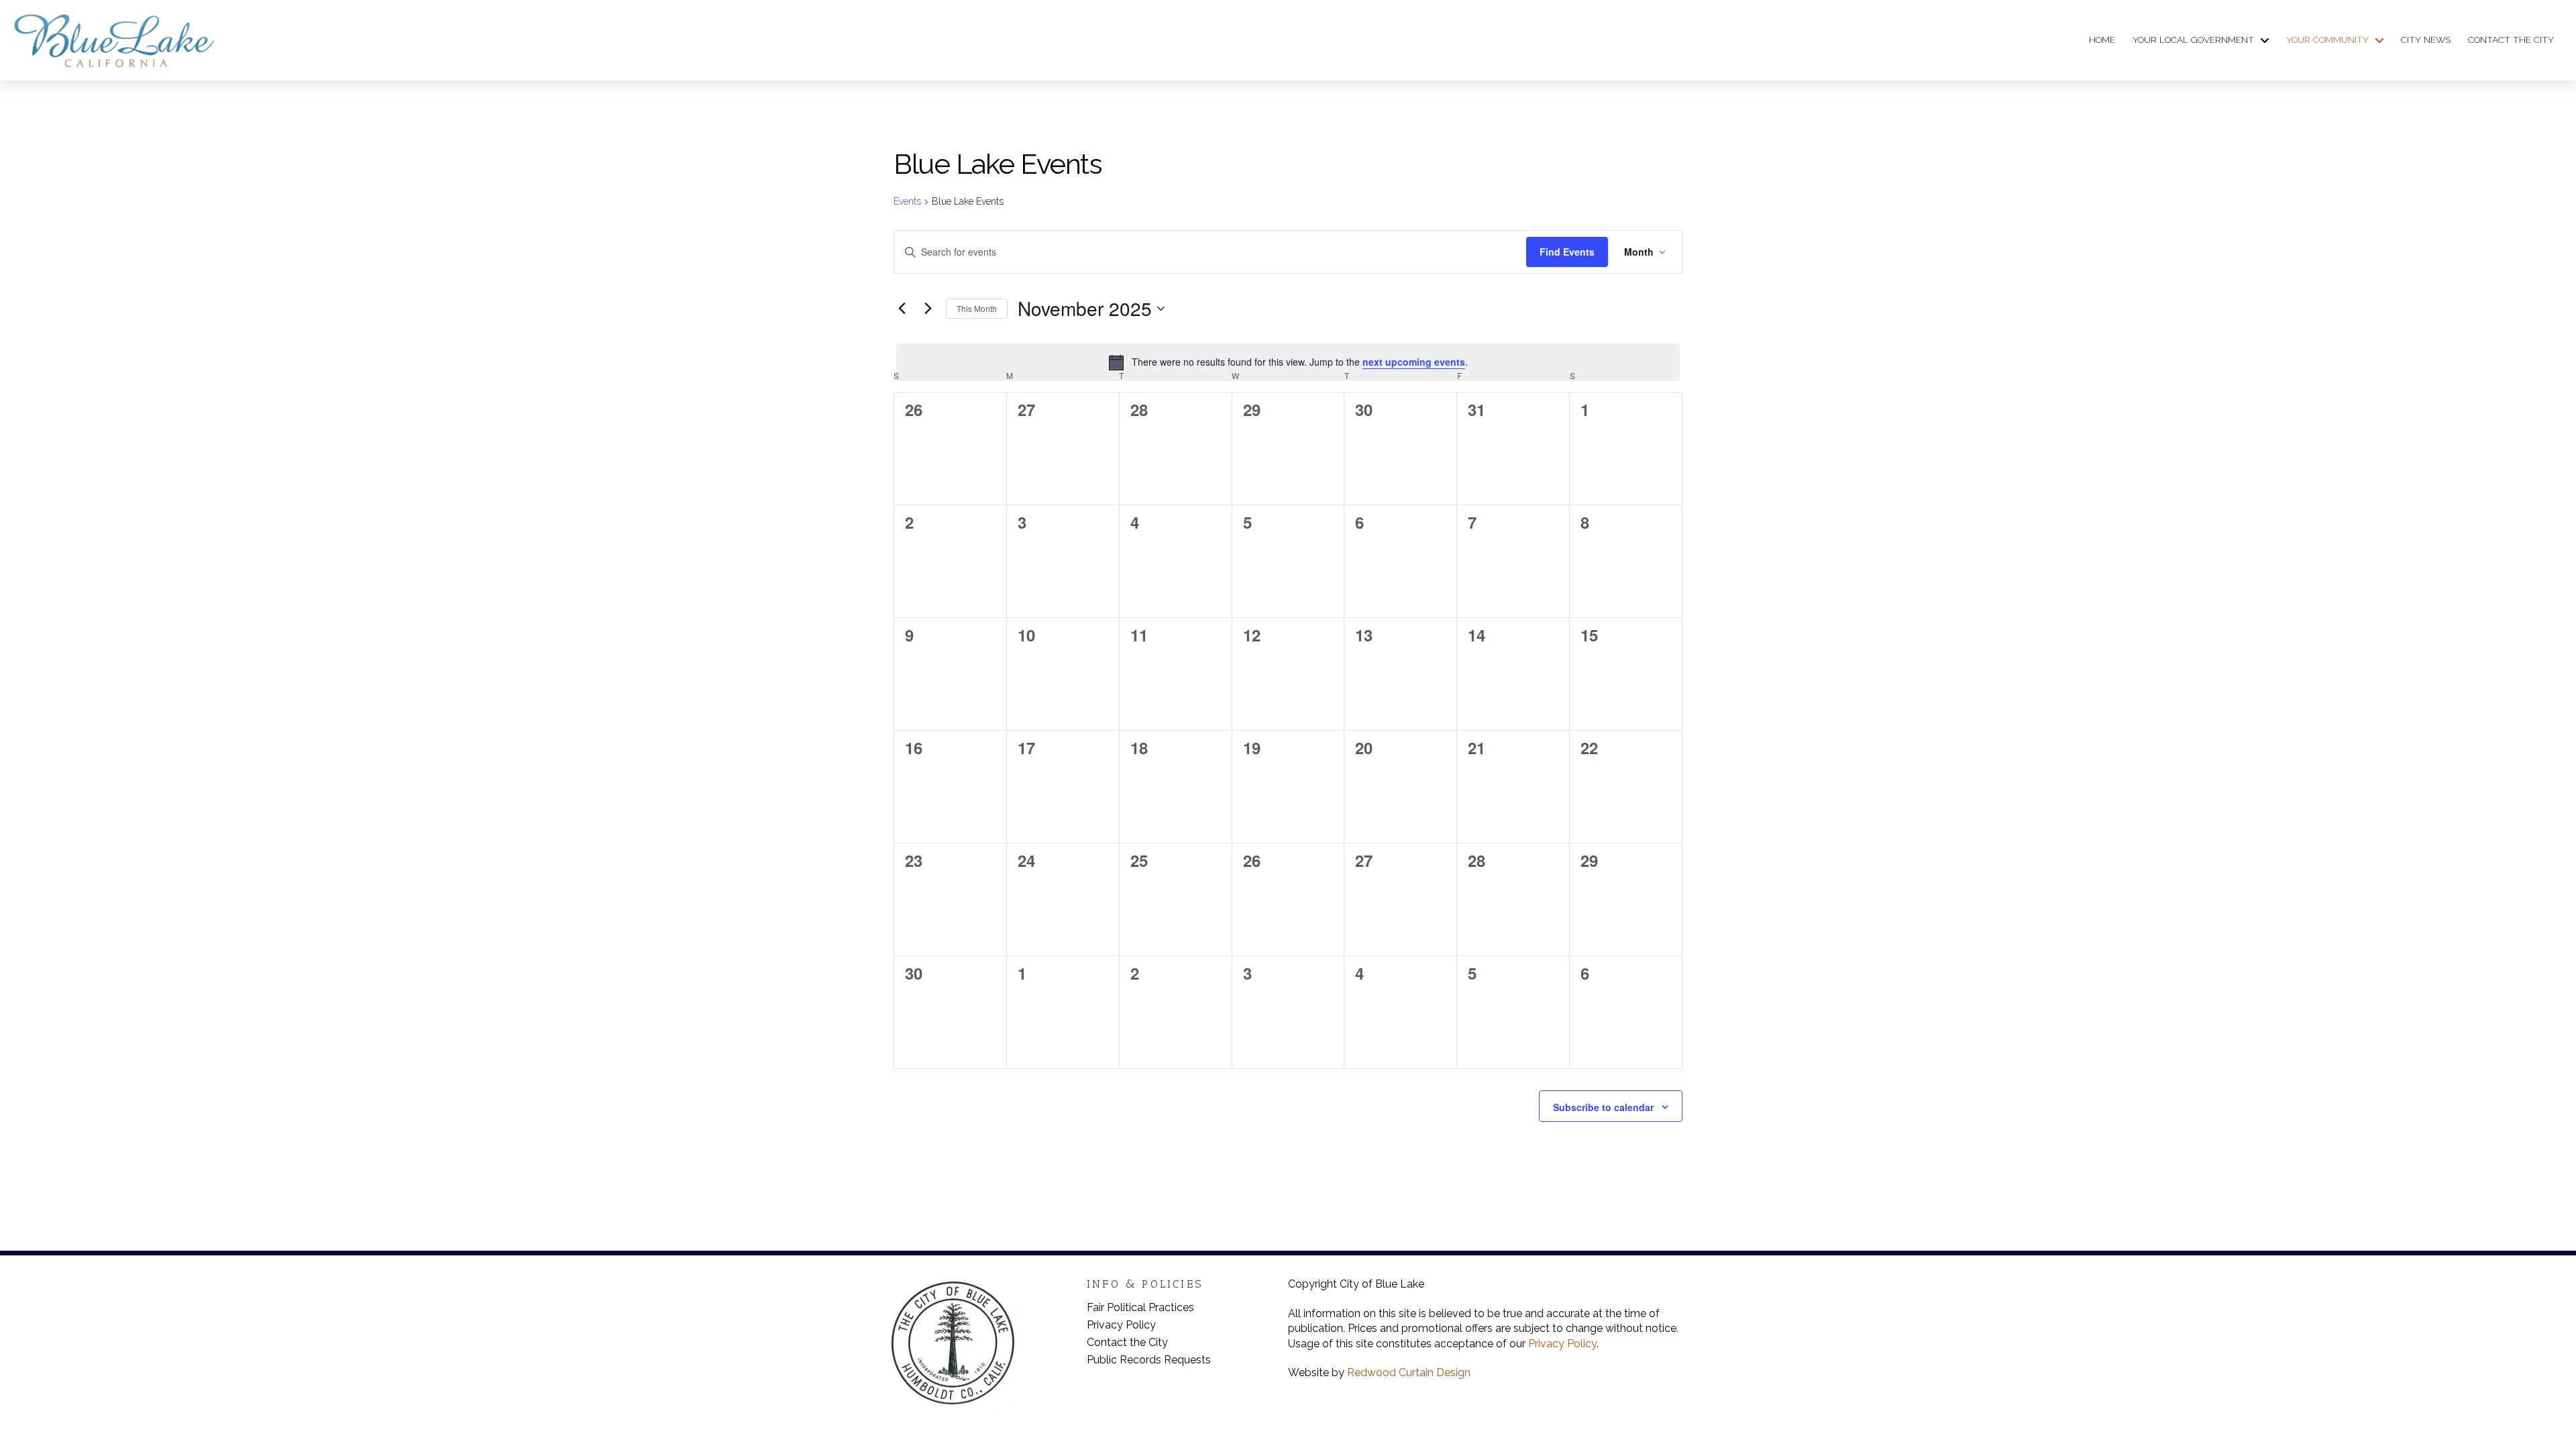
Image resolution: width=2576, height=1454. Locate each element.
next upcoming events (1414, 362)
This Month (977, 308)
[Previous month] (902, 309)
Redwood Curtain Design (1409, 1372)
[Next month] (928, 309)
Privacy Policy (1562, 1344)
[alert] (1288, 362)
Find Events (1567, 252)
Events (907, 201)
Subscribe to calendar (1603, 1107)
